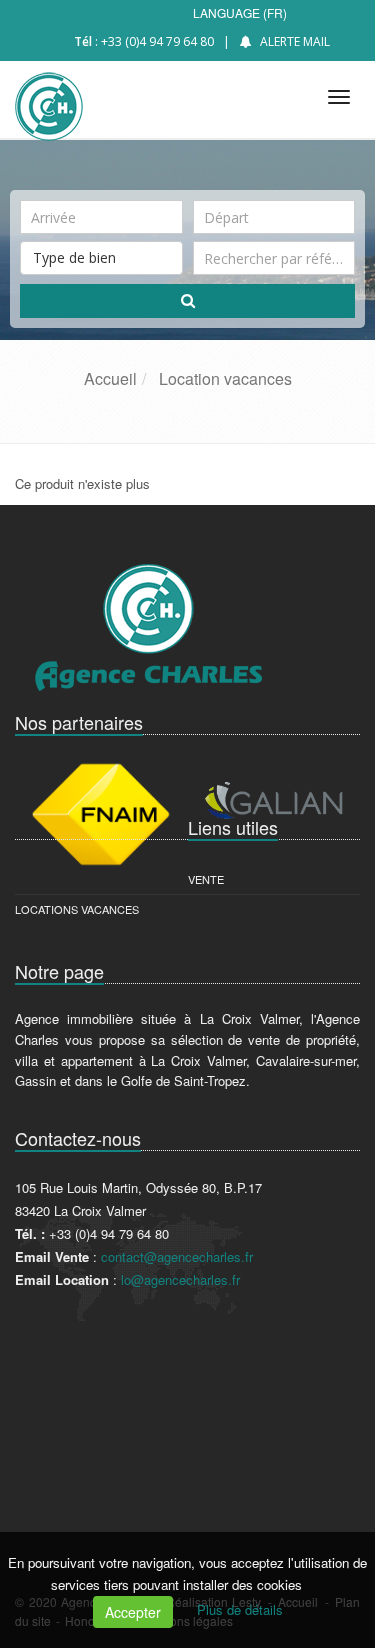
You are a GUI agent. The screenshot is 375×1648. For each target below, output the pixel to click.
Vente (206, 879)
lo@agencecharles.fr (180, 1279)
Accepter (133, 1612)
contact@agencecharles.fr (177, 1256)
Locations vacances (77, 909)
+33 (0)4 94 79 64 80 (157, 41)
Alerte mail (295, 41)
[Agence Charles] (46, 93)
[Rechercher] (187, 301)
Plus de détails (240, 1609)
